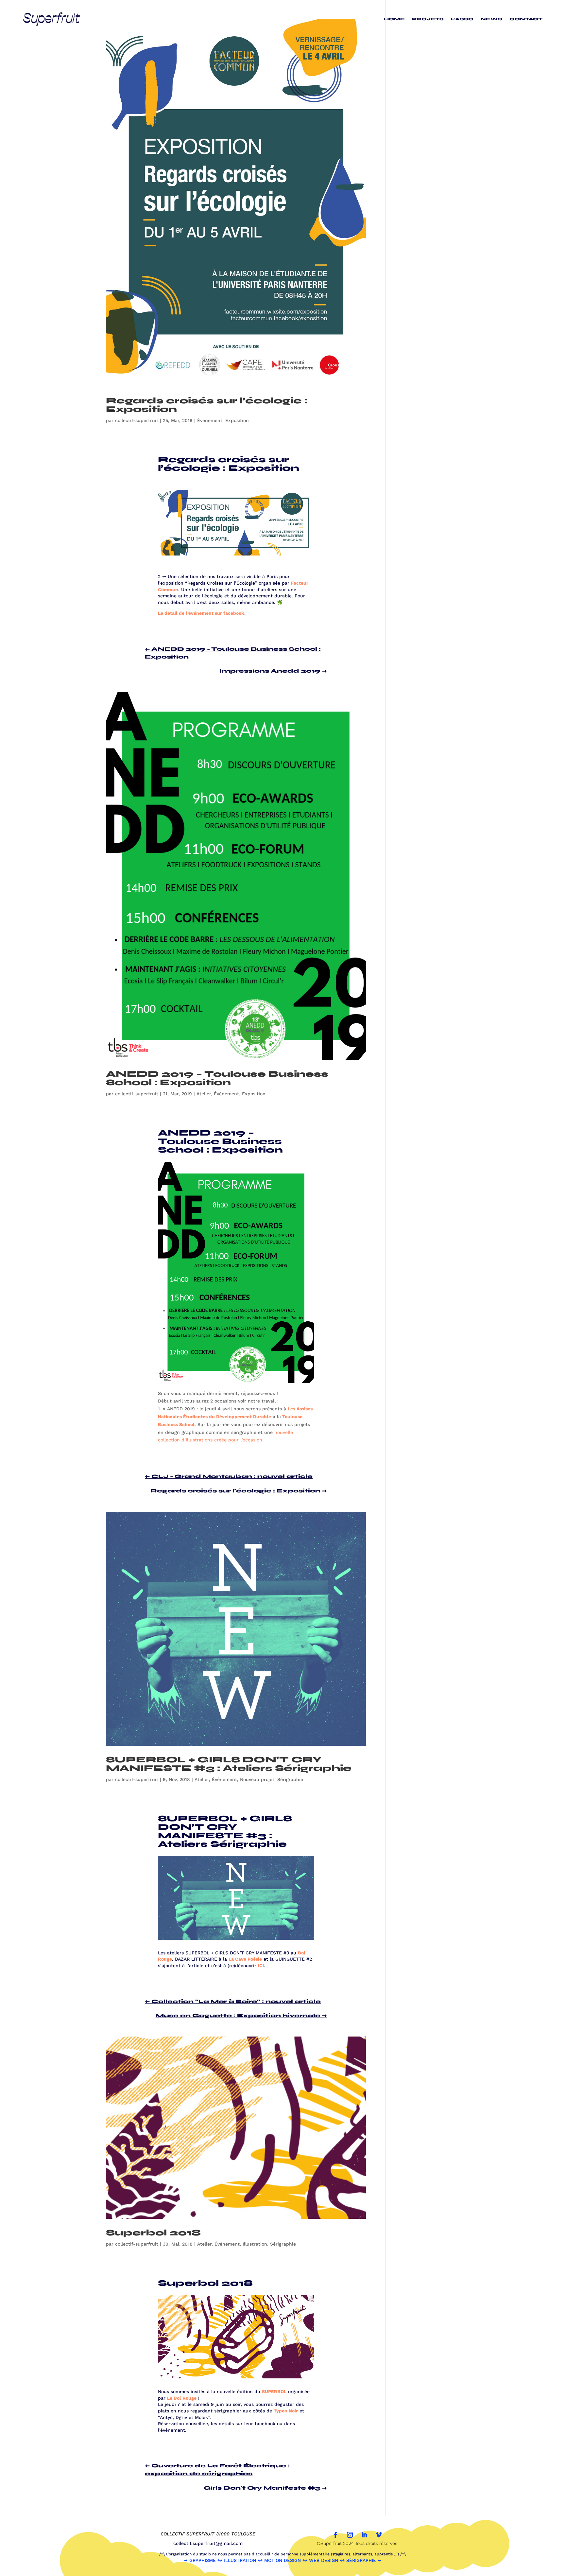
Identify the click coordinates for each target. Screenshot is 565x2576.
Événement (210, 420)
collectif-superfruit (137, 420)
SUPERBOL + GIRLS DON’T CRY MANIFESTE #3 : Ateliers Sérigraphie (229, 1764)
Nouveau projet (257, 1779)
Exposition (237, 420)
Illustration (255, 2244)
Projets (428, 19)
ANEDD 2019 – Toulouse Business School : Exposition (217, 1078)
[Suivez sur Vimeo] (379, 2535)
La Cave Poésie (245, 1959)
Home (394, 19)
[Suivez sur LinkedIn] (364, 2535)
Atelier (204, 1094)
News (491, 19)
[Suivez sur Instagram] (350, 2535)
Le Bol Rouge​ (182, 2398)
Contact (526, 19)
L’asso (462, 19)
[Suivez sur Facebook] (335, 2535)
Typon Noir (286, 2411)
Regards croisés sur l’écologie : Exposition (207, 405)
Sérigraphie (290, 1779)
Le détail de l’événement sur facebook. (202, 613)
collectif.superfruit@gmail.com (208, 2543)
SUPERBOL (274, 2391)
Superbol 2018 (153, 2233)
